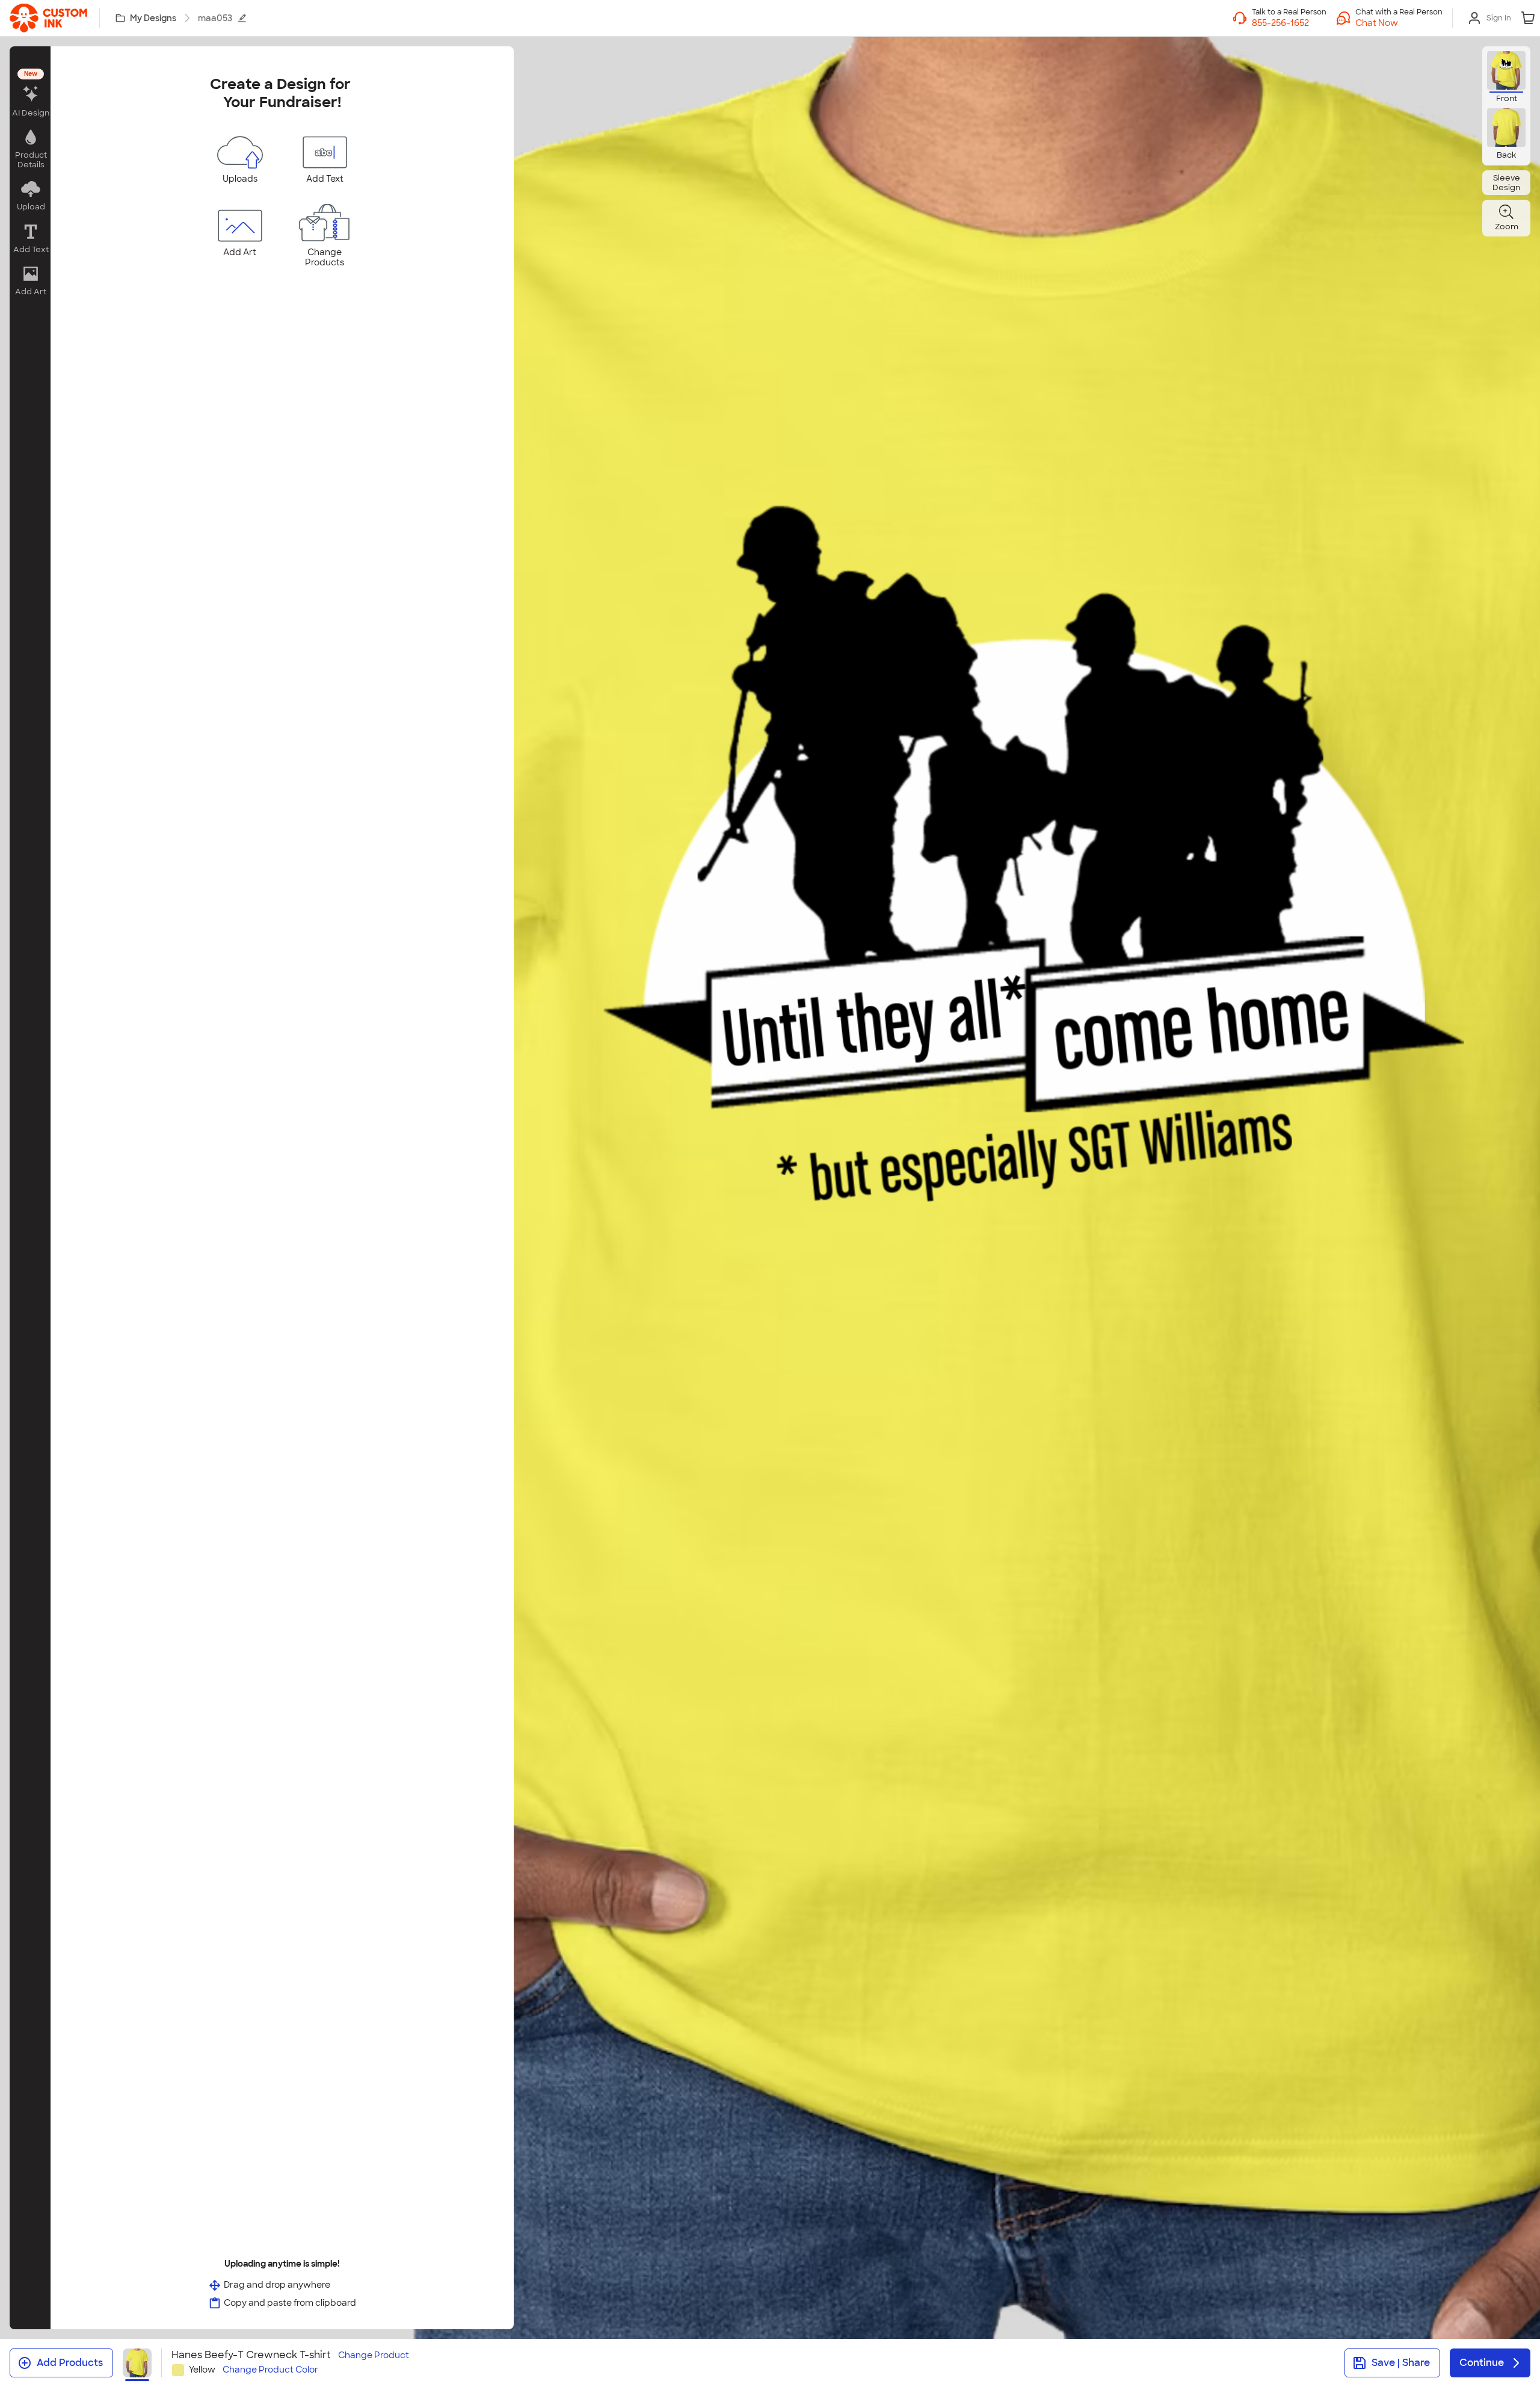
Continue (1482, 2363)
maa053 (215, 18)
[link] (48, 18)
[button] (1399, 23)
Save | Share (1401, 2363)
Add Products (70, 2363)
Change (374, 2355)
